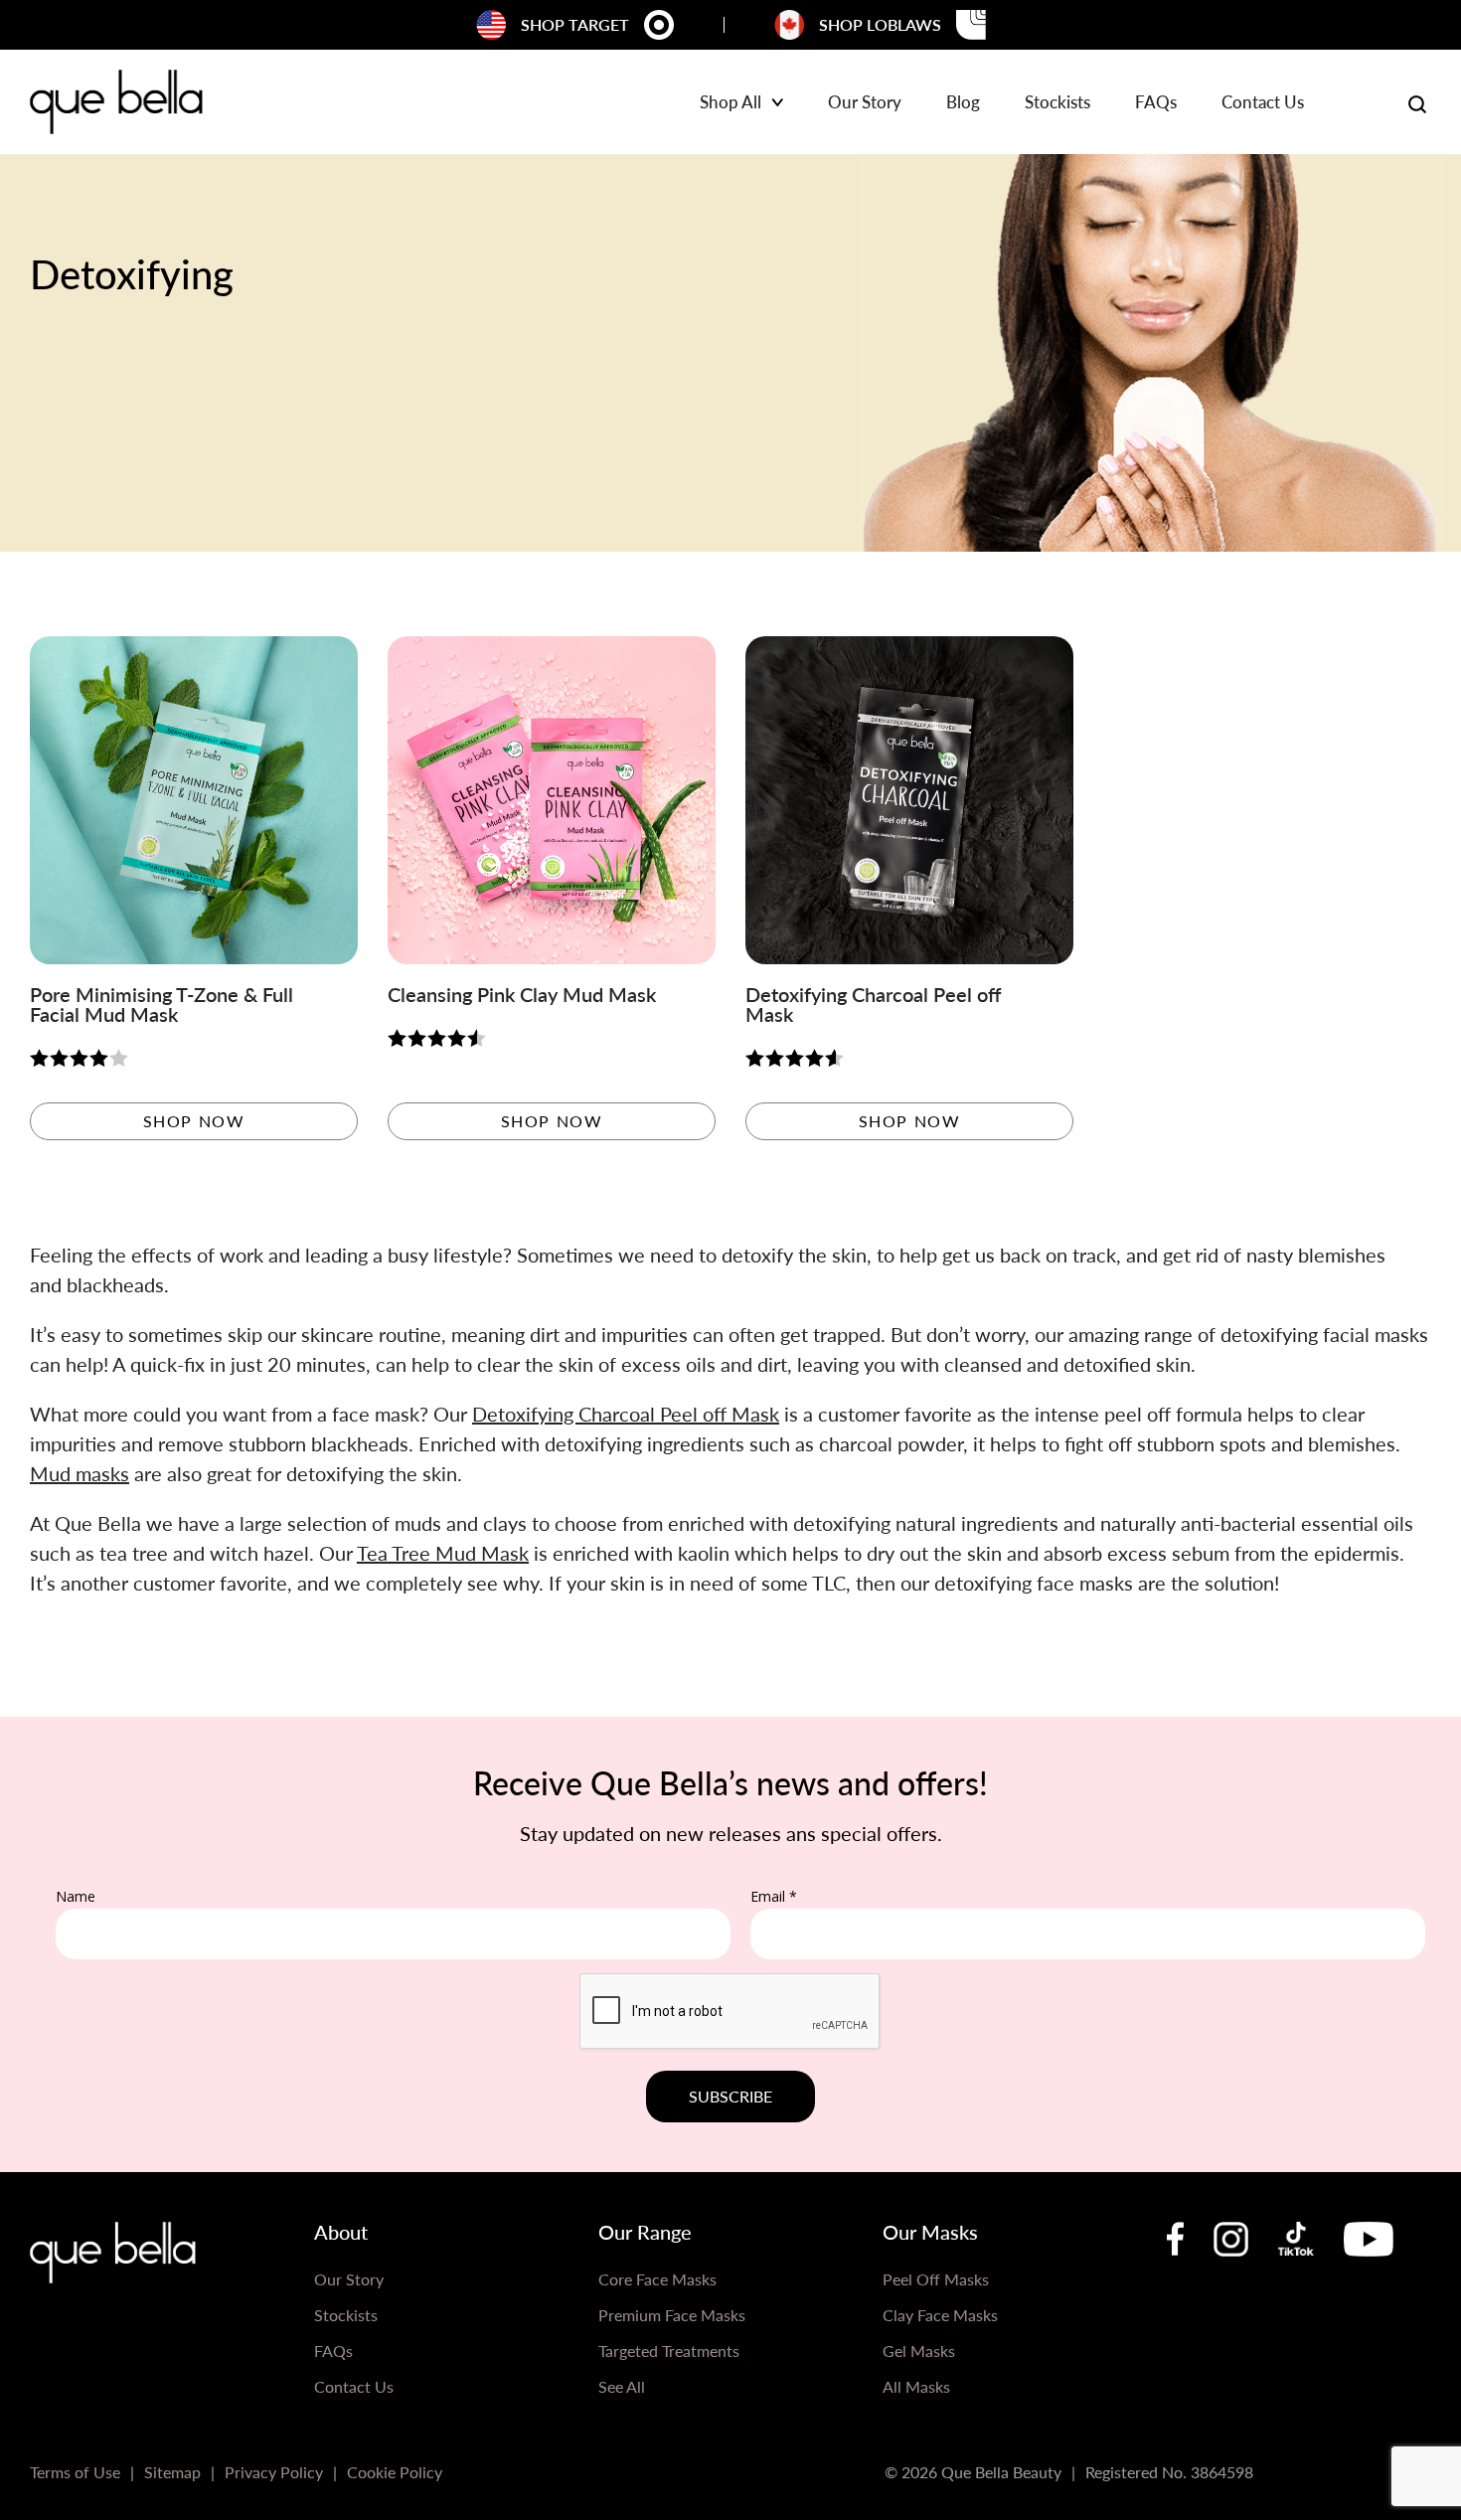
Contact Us (1263, 103)
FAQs (1156, 103)
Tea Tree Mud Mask (443, 1553)
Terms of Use (75, 2472)
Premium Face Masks (672, 2315)
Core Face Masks (657, 2279)
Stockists (1057, 103)
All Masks (916, 2386)
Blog (963, 103)
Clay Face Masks (940, 2315)
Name (76, 1896)
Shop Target (575, 24)
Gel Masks (919, 2351)
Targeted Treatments (669, 2351)
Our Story (865, 103)
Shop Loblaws (880, 24)
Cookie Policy (395, 2472)
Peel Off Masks (936, 2279)
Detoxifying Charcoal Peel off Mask (626, 1414)
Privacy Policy (274, 2472)
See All (622, 2386)
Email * (774, 1896)
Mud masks (80, 1473)
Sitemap (172, 2472)
